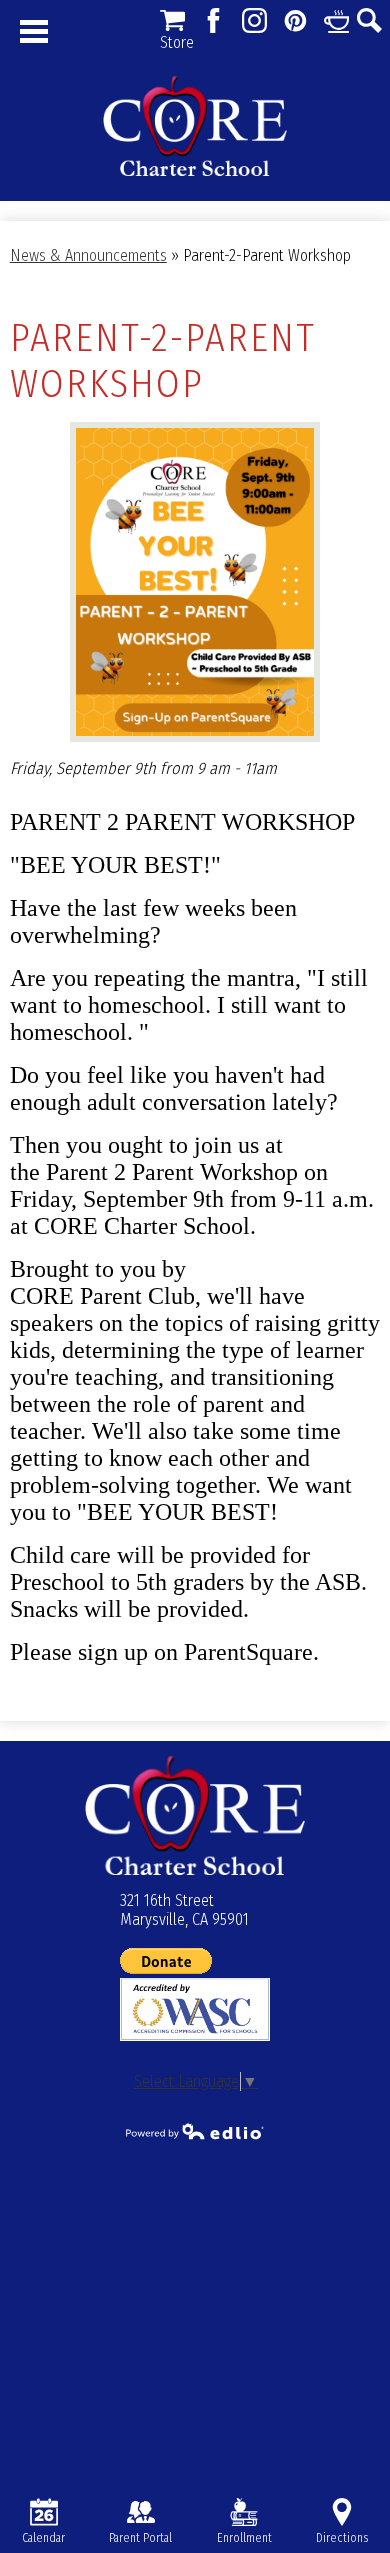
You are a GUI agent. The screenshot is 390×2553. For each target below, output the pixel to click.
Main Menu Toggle (34, 31)
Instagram (254, 20)
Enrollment (244, 2538)
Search (369, 20)
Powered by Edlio (195, 2131)
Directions (342, 2538)
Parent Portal (140, 2538)
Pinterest (295, 20)
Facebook (213, 20)
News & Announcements (88, 255)
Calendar (43, 2538)
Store (172, 20)
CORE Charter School (195, 126)
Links (336, 20)
